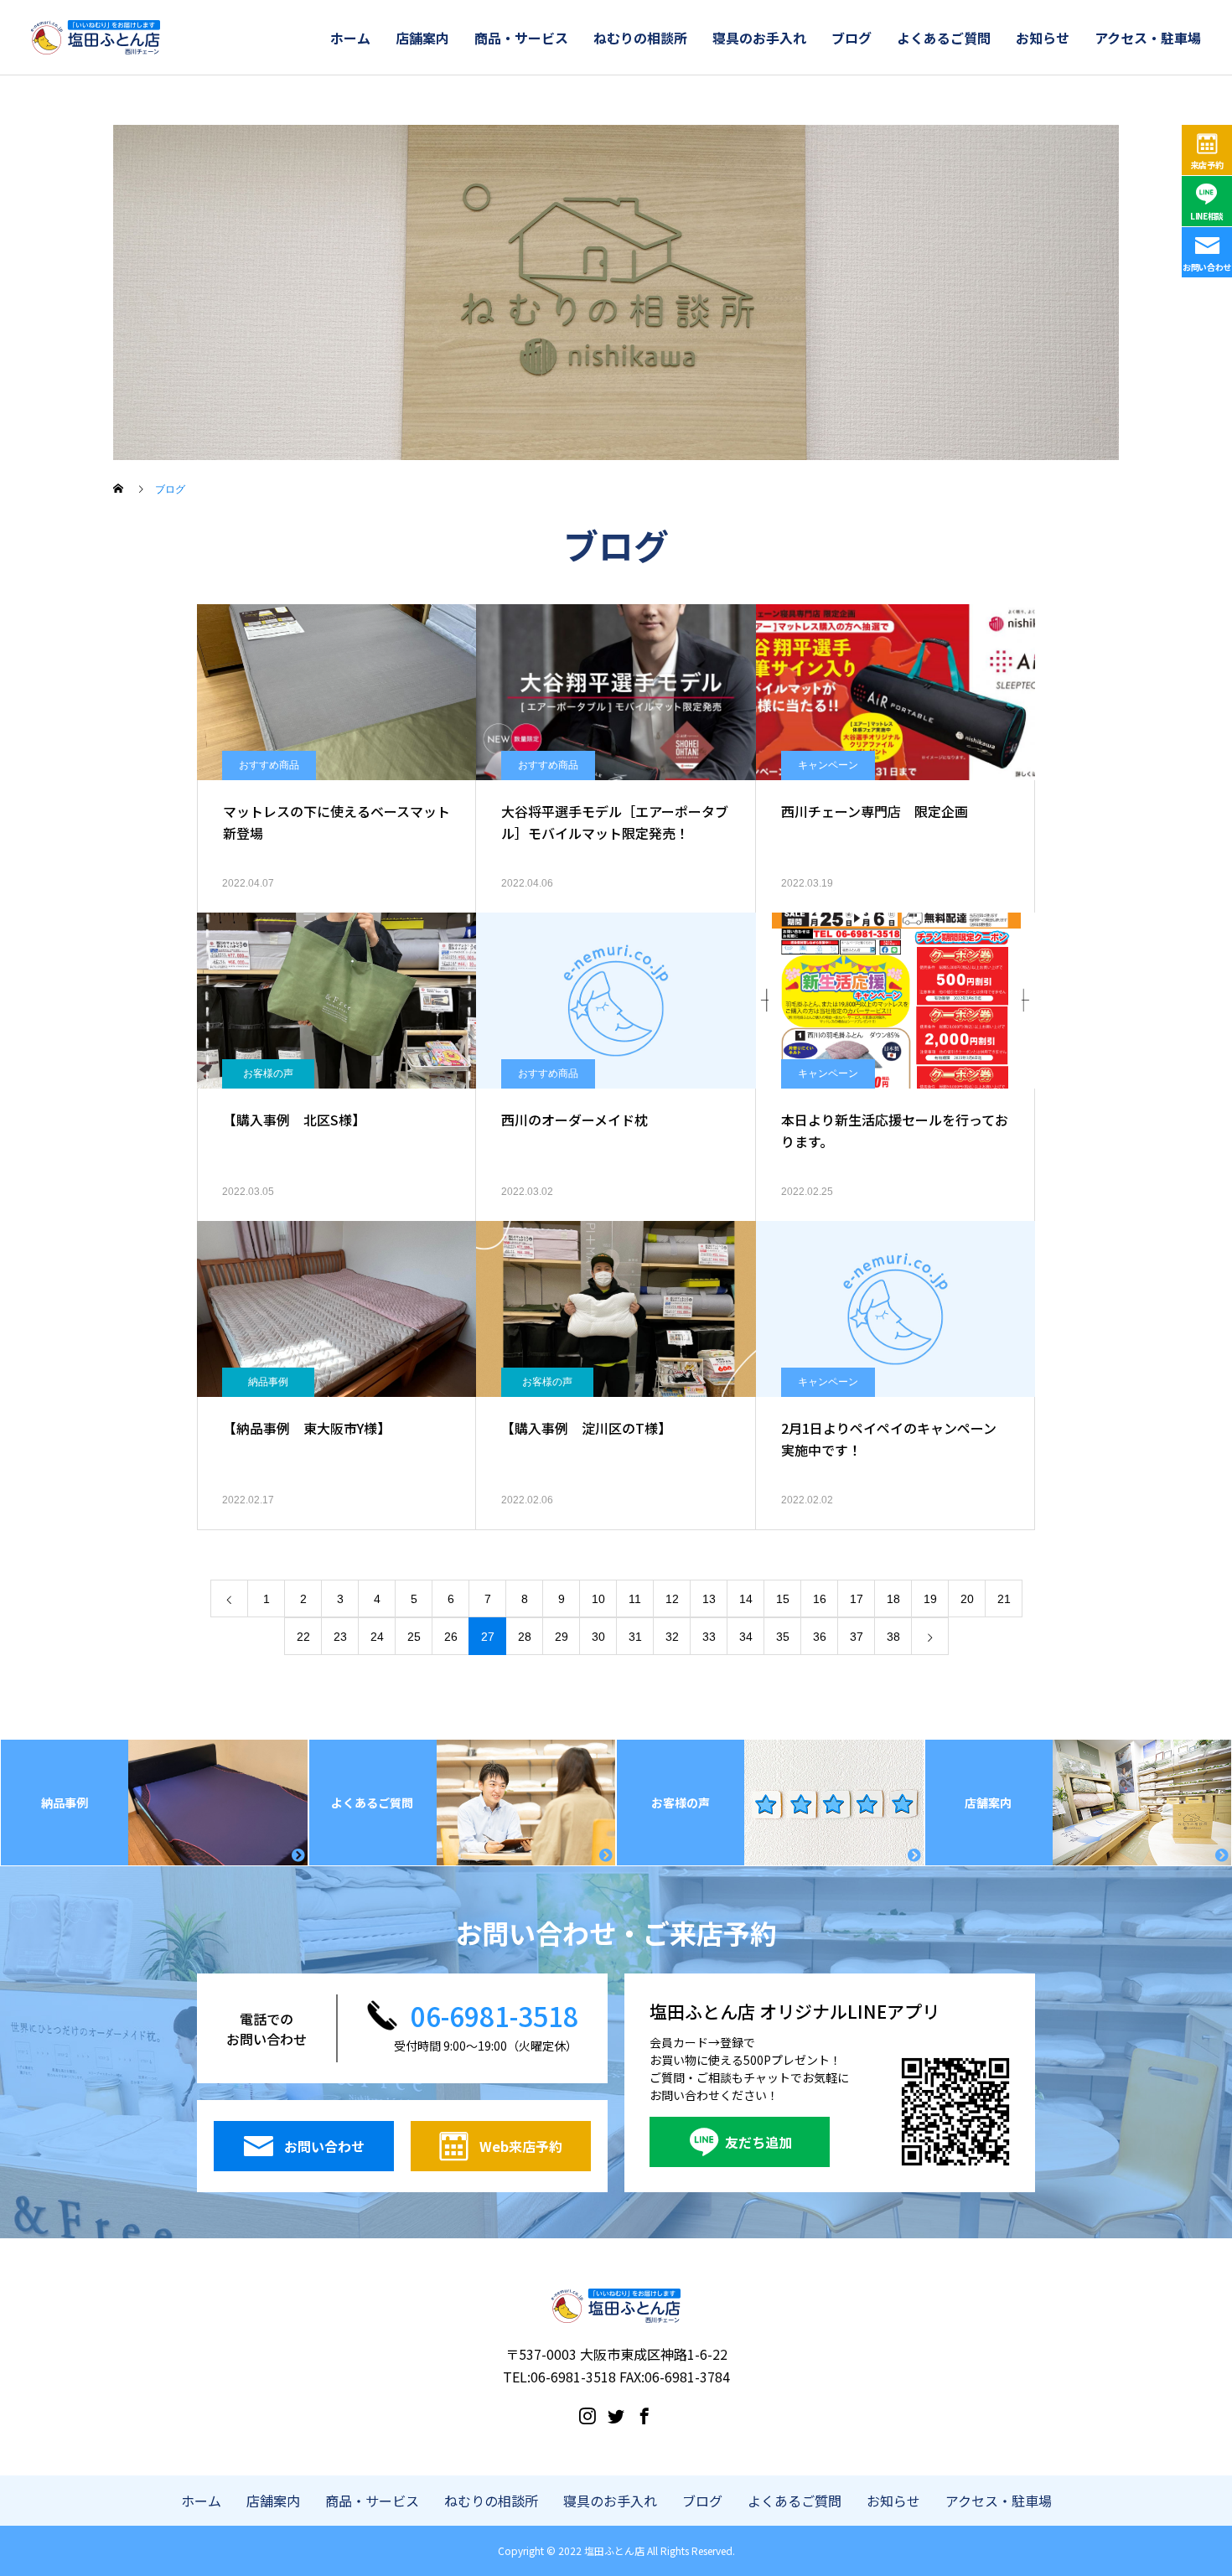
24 (377, 1637)
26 (451, 1637)
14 (746, 1599)
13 (709, 1599)
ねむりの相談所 (640, 38)
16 (820, 1599)
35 (783, 1637)
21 (1004, 1599)
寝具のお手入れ (759, 38)
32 (672, 1637)
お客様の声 (268, 1073)
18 (893, 1599)
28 (525, 1637)
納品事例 (268, 1382)
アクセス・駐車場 (1148, 38)
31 (635, 1637)
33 (709, 1637)
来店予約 (1207, 165)
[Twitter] (616, 2415)
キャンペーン (828, 765)
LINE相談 (1207, 216)
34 (746, 1637)
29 (562, 1637)
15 (783, 1599)
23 (340, 1637)
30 (598, 1637)
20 (967, 1599)
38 (893, 1637)
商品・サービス (521, 38)
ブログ (852, 38)
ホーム (350, 38)
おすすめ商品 (269, 765)
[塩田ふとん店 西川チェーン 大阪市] (96, 38)
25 (414, 1637)
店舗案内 (422, 38)
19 (930, 1599)
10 (598, 1599)
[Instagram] (588, 2415)
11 (635, 1599)
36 (820, 1637)
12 (672, 1599)
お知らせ (1043, 38)
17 (857, 1599)
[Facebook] (644, 2415)
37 (857, 1637)
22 (303, 1637)
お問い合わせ (1207, 267)
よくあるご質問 (944, 38)
